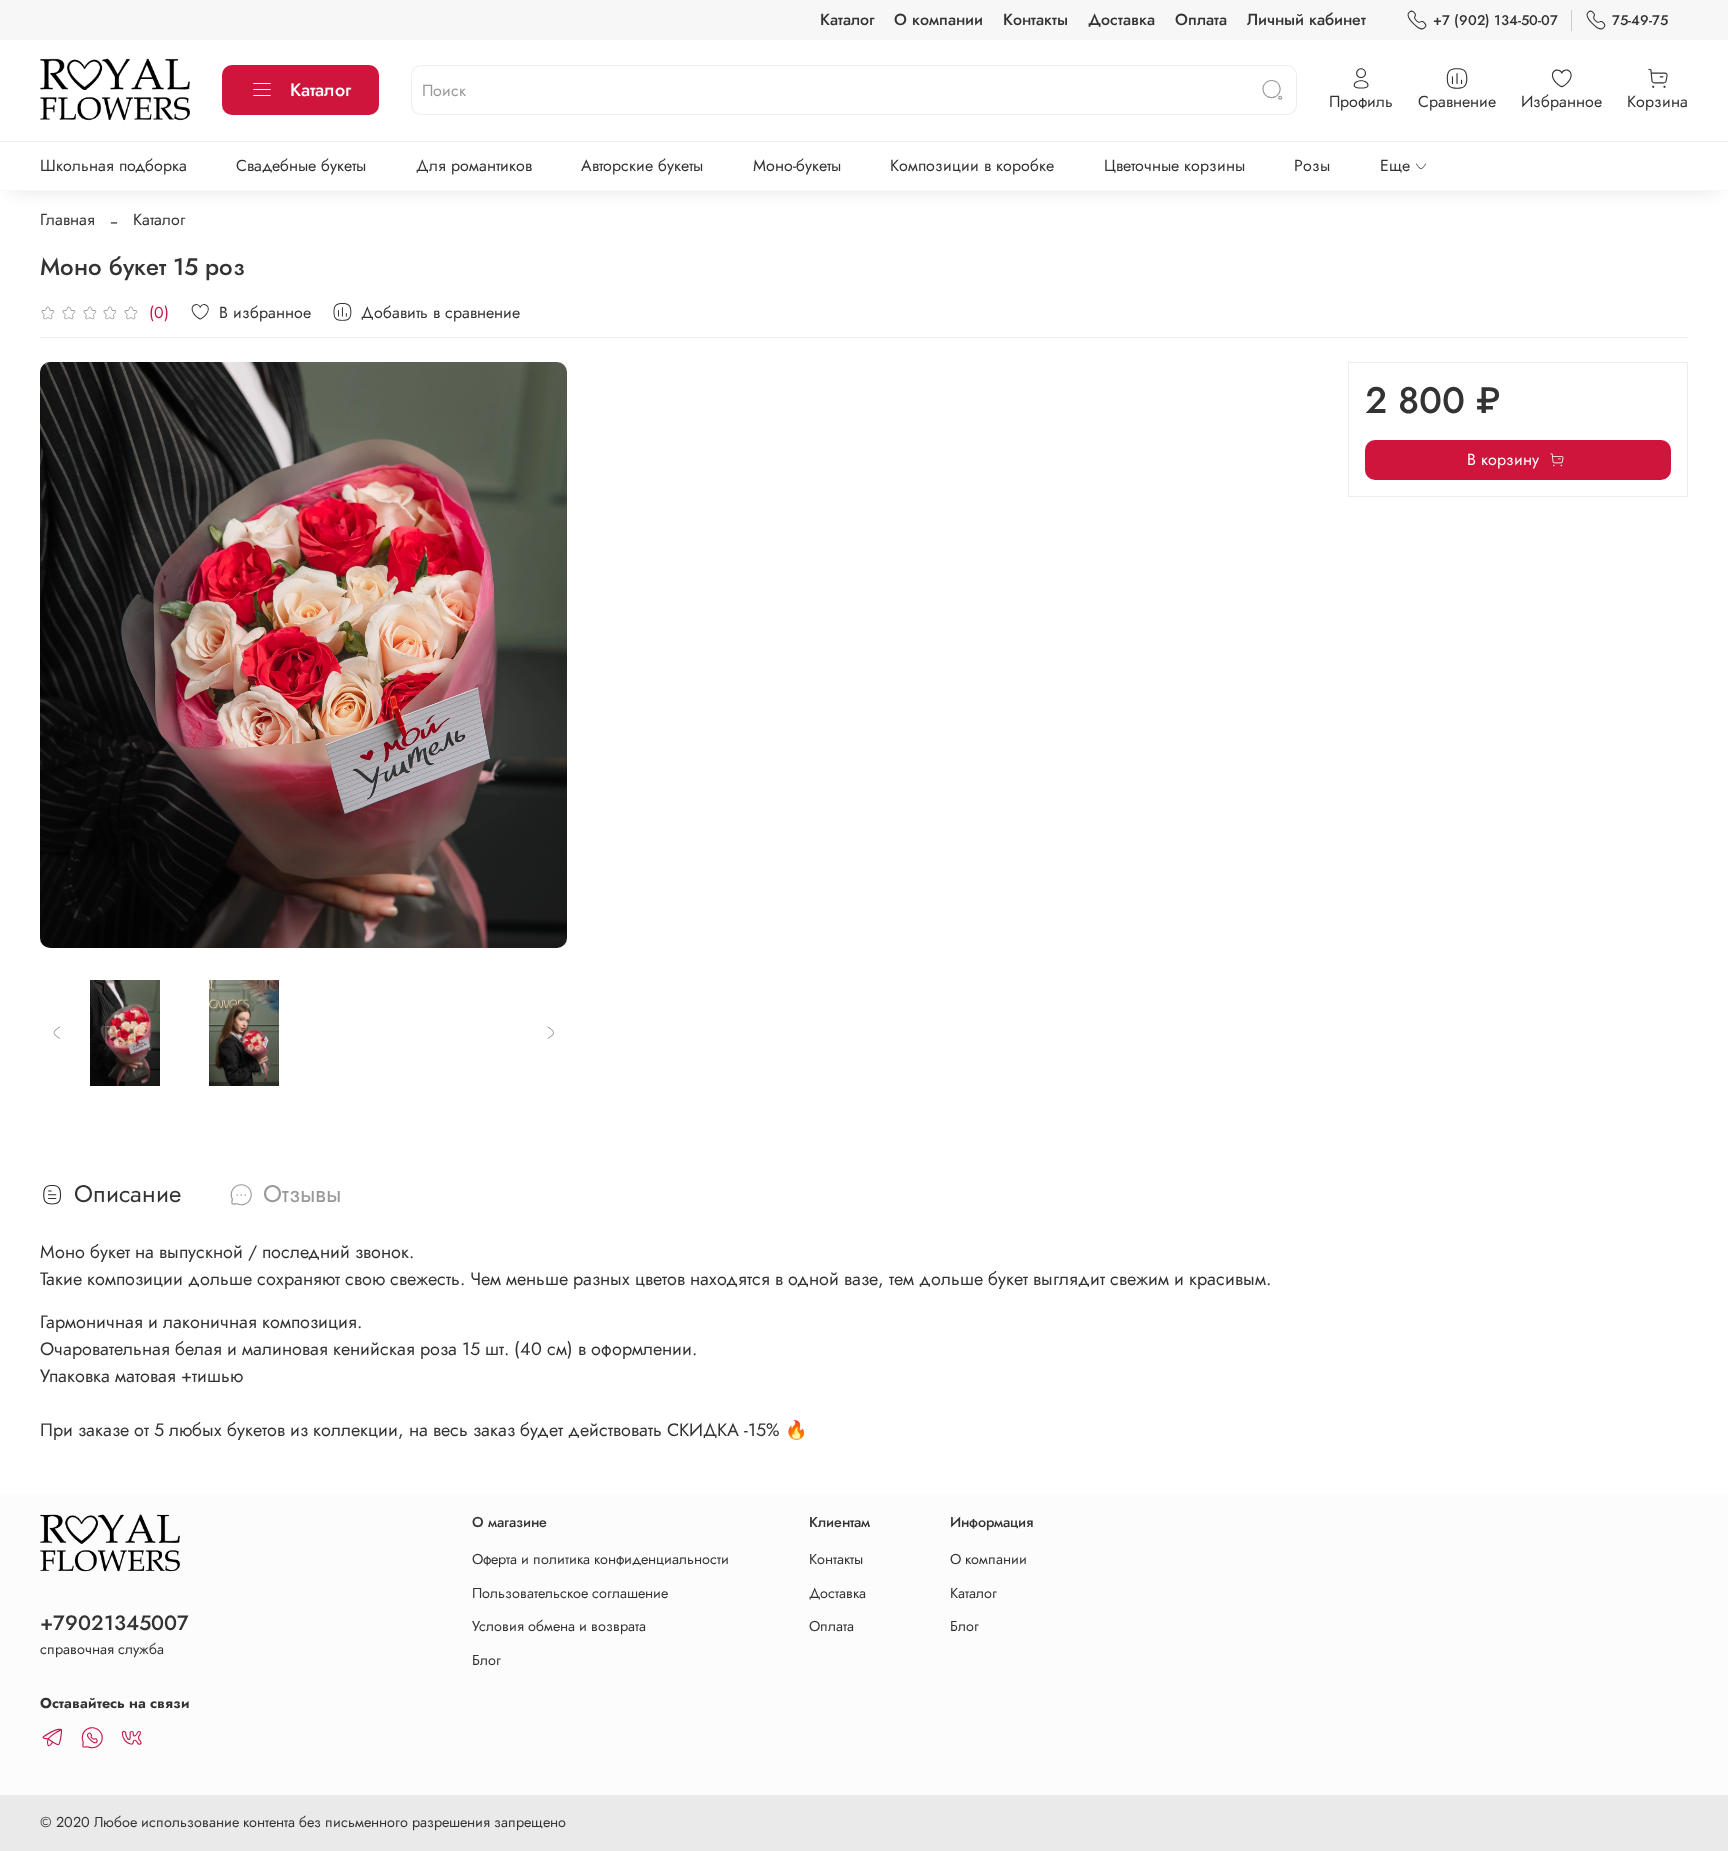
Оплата (1201, 19)
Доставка (1121, 19)
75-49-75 (1640, 20)
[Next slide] (535, 655)
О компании (938, 19)
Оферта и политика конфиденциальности (600, 1559)
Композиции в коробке (972, 165)
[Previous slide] (72, 655)
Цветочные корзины (1174, 165)
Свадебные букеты (301, 165)
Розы (1312, 165)
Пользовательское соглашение (570, 1593)
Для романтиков (474, 165)
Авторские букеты (642, 165)
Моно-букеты (797, 165)
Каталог (847, 19)
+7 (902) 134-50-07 (1495, 20)
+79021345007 (114, 1623)
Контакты (1035, 19)
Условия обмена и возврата (559, 1626)
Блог (486, 1660)
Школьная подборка (113, 165)
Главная (67, 219)
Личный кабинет (1306, 19)
